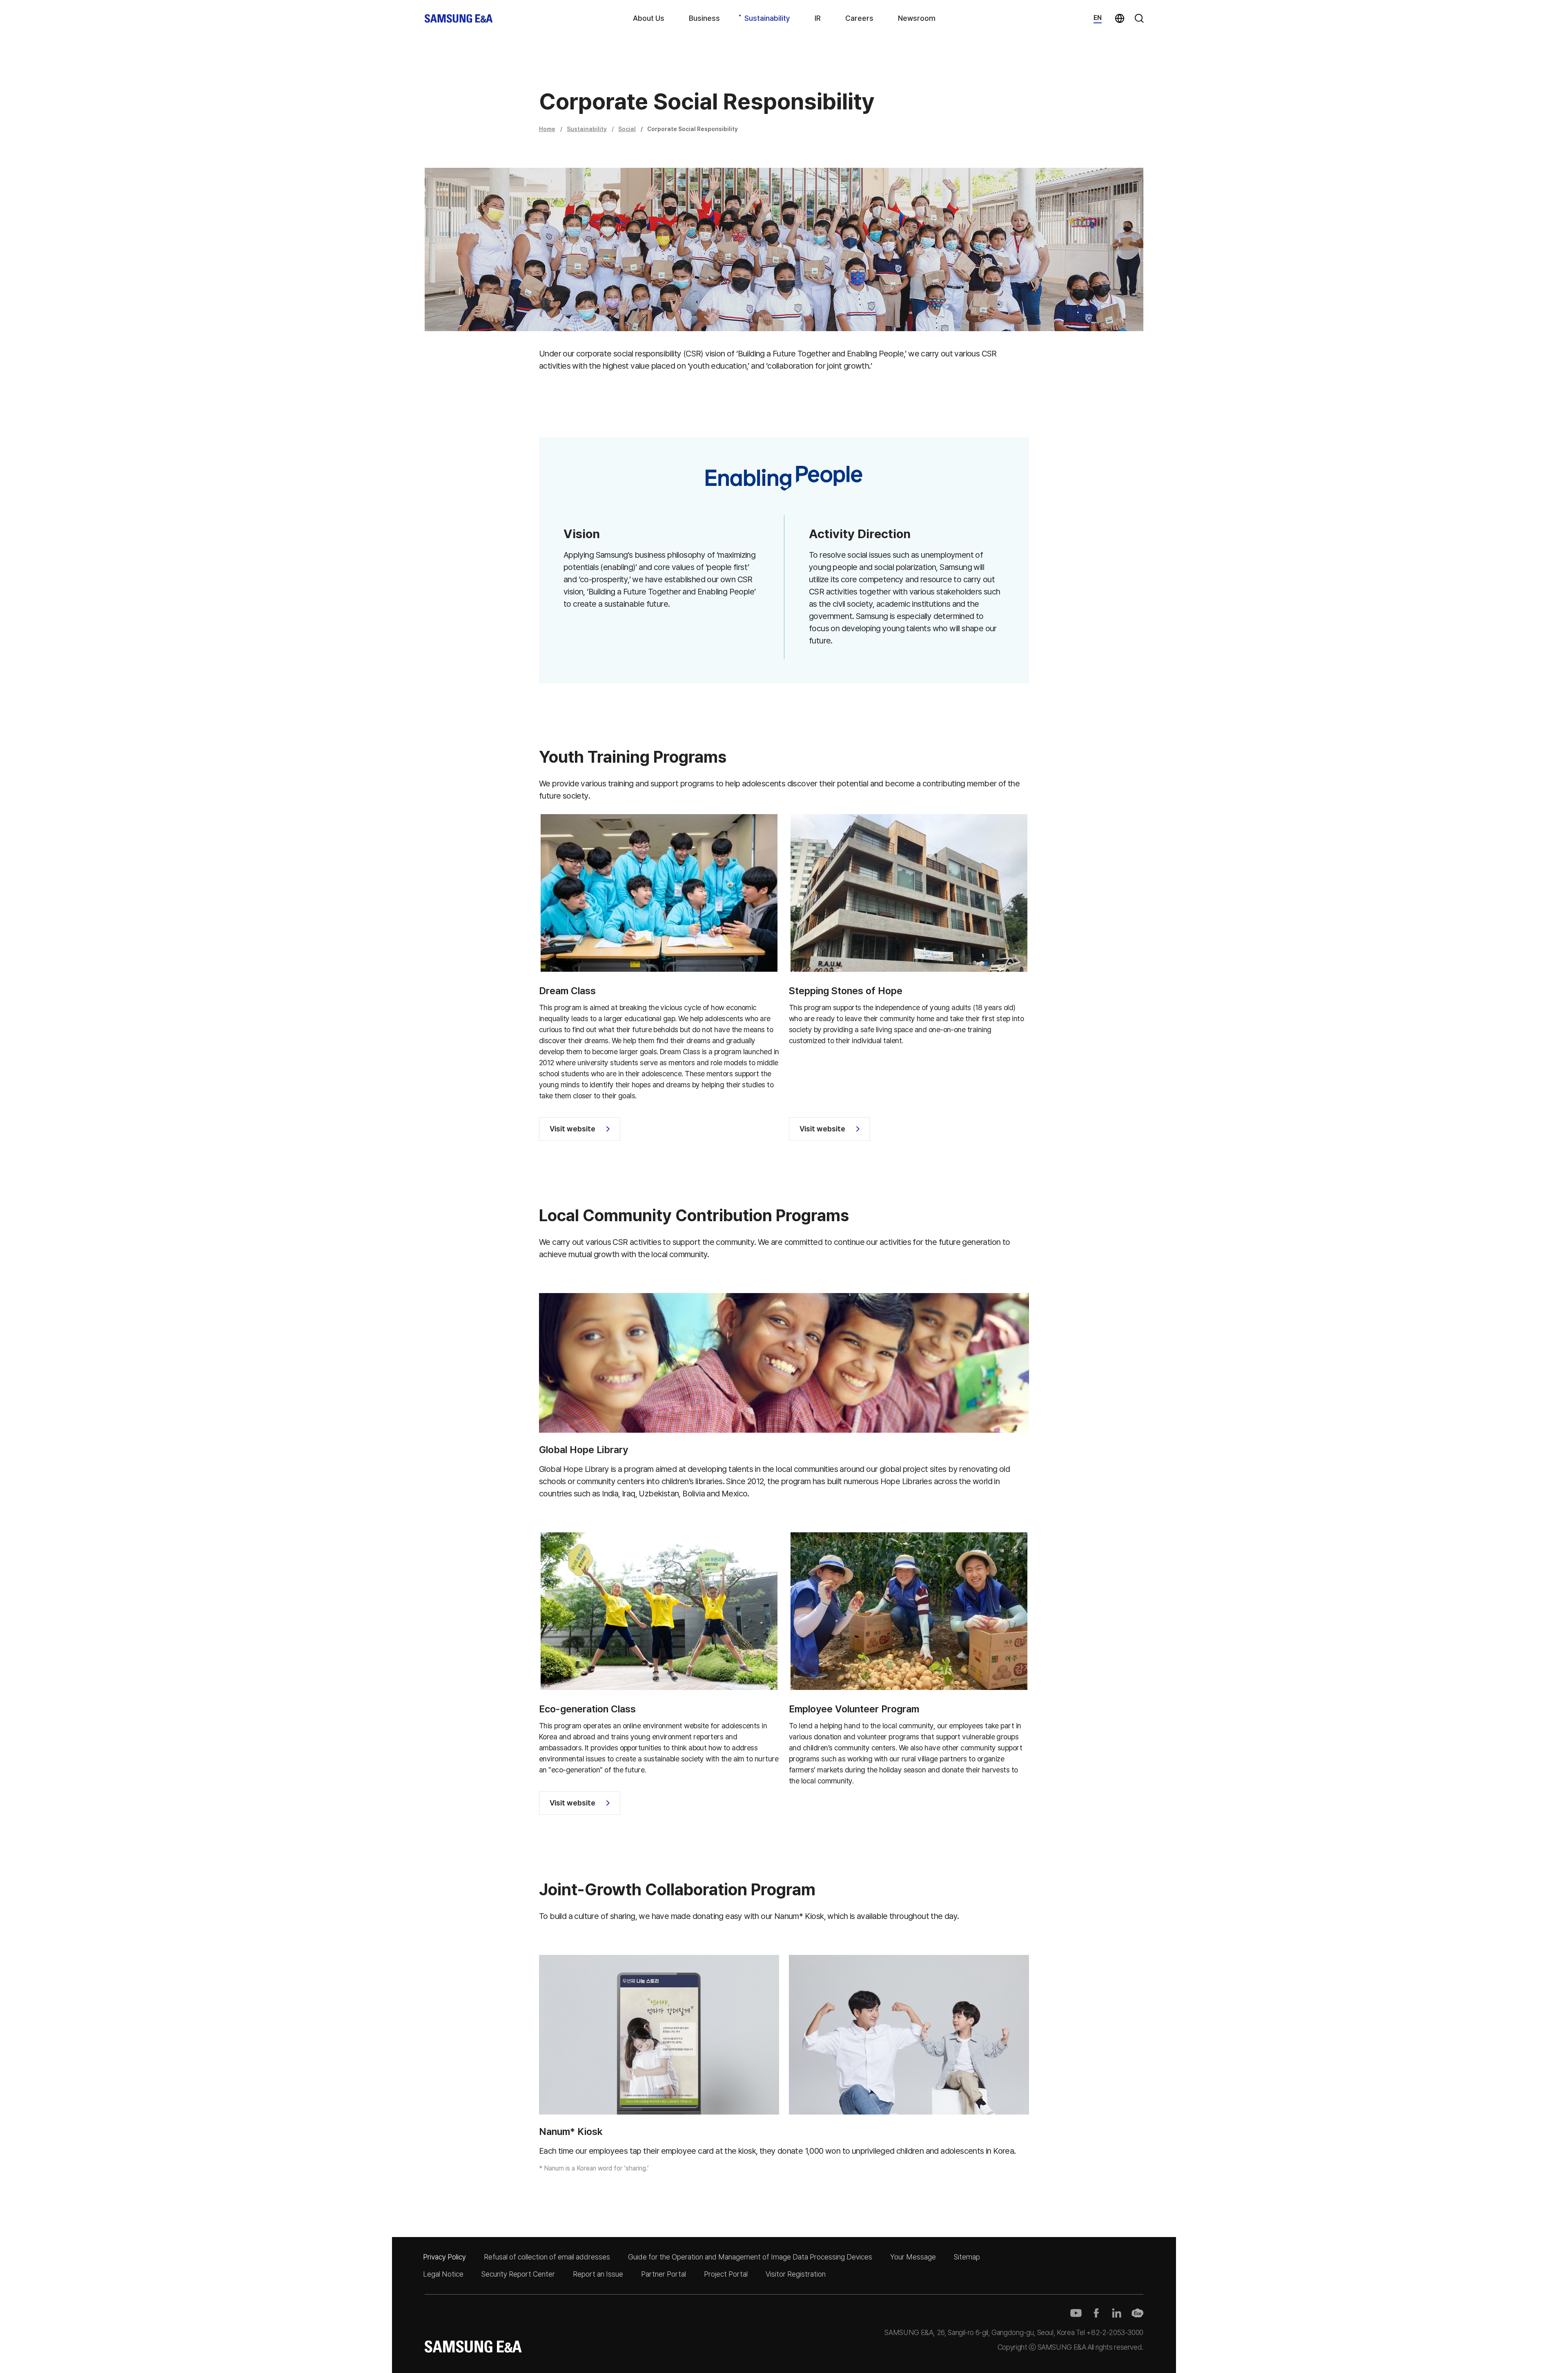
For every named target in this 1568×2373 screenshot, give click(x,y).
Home (547, 129)
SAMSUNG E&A (459, 19)
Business (704, 18)
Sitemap (967, 2257)
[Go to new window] (1076, 2313)
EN (1098, 18)
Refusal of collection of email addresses (547, 2257)
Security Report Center (518, 2274)
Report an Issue (598, 2274)
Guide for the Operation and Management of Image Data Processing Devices (750, 2257)
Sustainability (767, 18)
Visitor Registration (796, 2274)
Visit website (572, 1129)
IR (818, 18)
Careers (859, 18)
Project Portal (726, 2274)
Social (627, 129)
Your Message (913, 2257)
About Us (649, 18)
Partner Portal (664, 2274)
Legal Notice (443, 2274)
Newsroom (917, 18)
